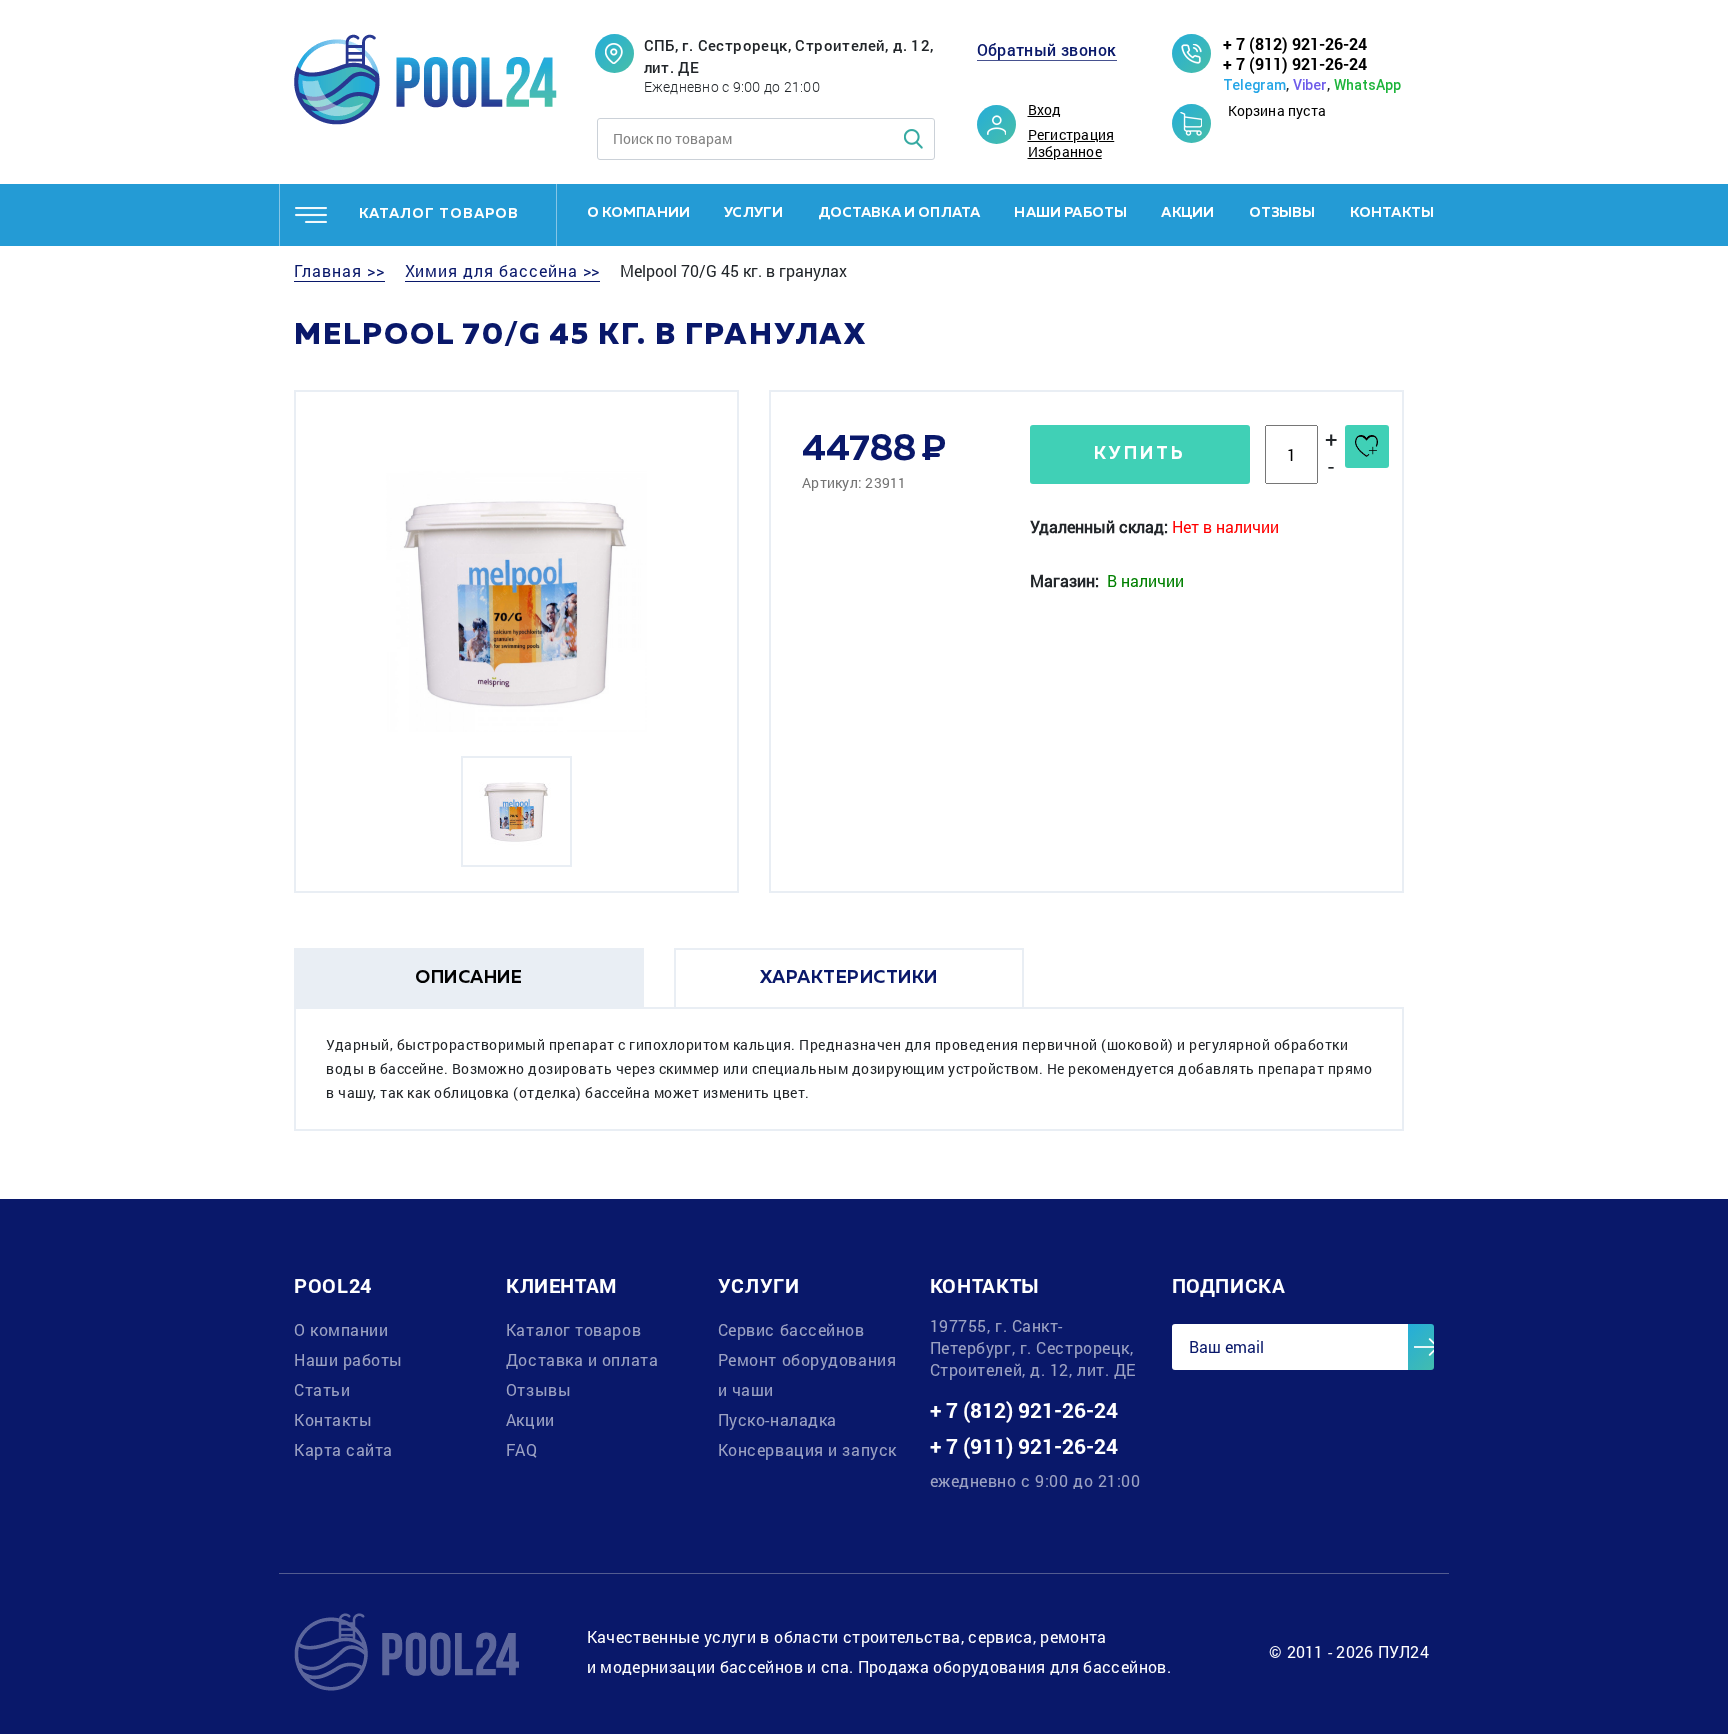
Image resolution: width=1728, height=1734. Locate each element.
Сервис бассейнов (791, 1329)
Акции (1187, 213)
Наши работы (1070, 213)
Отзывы (1282, 213)
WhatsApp (1367, 85)
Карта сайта (343, 1449)
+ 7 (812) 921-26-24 (1295, 43)
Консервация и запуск (807, 1449)
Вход (1045, 110)
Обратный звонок (1047, 50)
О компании (639, 213)
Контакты (1392, 213)
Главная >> (339, 271)
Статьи (322, 1389)
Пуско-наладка (777, 1419)
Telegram (1254, 85)
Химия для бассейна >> (503, 271)
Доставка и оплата (899, 213)
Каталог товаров (573, 1329)
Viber (1310, 85)
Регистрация (1071, 135)
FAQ (522, 1449)
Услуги (753, 213)
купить (1140, 454)
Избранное (1065, 152)
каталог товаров (439, 214)
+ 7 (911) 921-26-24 (1295, 63)
